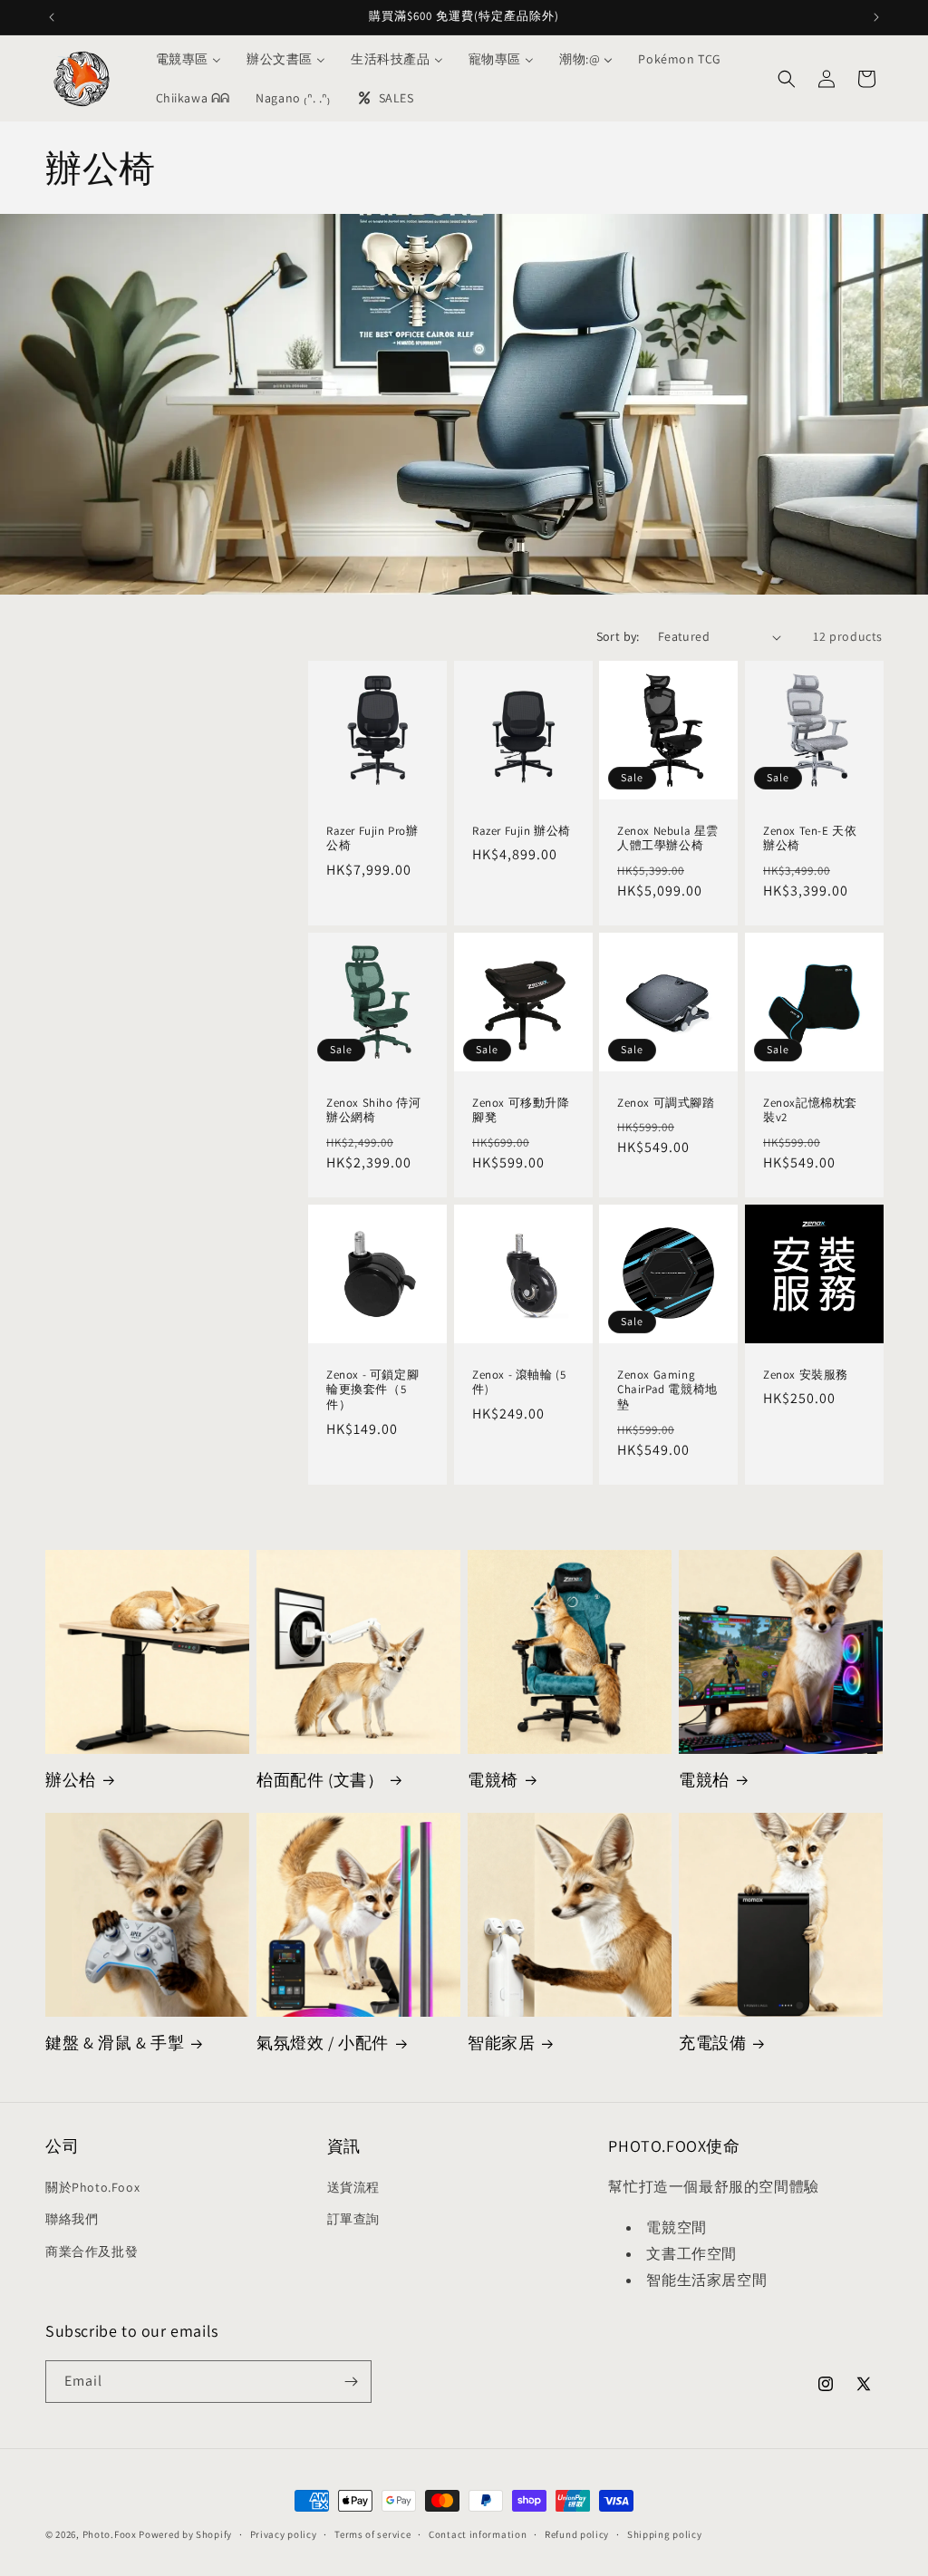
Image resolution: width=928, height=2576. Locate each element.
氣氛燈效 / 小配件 (323, 2043)
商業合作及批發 (92, 2252)
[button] (787, 79)
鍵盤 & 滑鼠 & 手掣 (115, 2043)
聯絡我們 (72, 2219)
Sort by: (618, 636)
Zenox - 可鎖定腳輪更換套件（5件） (372, 1390)
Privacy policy (284, 2534)
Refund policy (577, 2534)
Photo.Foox (110, 2534)
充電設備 (712, 2043)
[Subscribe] (351, 2382)
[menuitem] (188, 59)
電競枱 (704, 1780)
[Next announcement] (876, 17)
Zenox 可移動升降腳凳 (521, 1111)
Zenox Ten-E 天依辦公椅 (810, 839)
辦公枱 (71, 1780)
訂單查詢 (353, 2219)
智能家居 (501, 2043)
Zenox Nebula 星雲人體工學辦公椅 (668, 839)
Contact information (478, 2534)
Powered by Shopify (185, 2534)
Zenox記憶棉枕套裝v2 (810, 1111)
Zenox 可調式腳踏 (666, 1103)
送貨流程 (353, 2187)
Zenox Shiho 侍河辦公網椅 (373, 1111)
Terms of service (372, 2534)
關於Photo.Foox (92, 2187)
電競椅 (493, 1780)
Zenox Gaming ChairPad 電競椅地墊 (667, 1390)
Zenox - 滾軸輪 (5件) (519, 1383)
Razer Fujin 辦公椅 (522, 831)
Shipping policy (665, 2534)
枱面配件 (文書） (320, 1780)
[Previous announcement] (52, 17)
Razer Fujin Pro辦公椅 (372, 839)
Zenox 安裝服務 (806, 1375)
